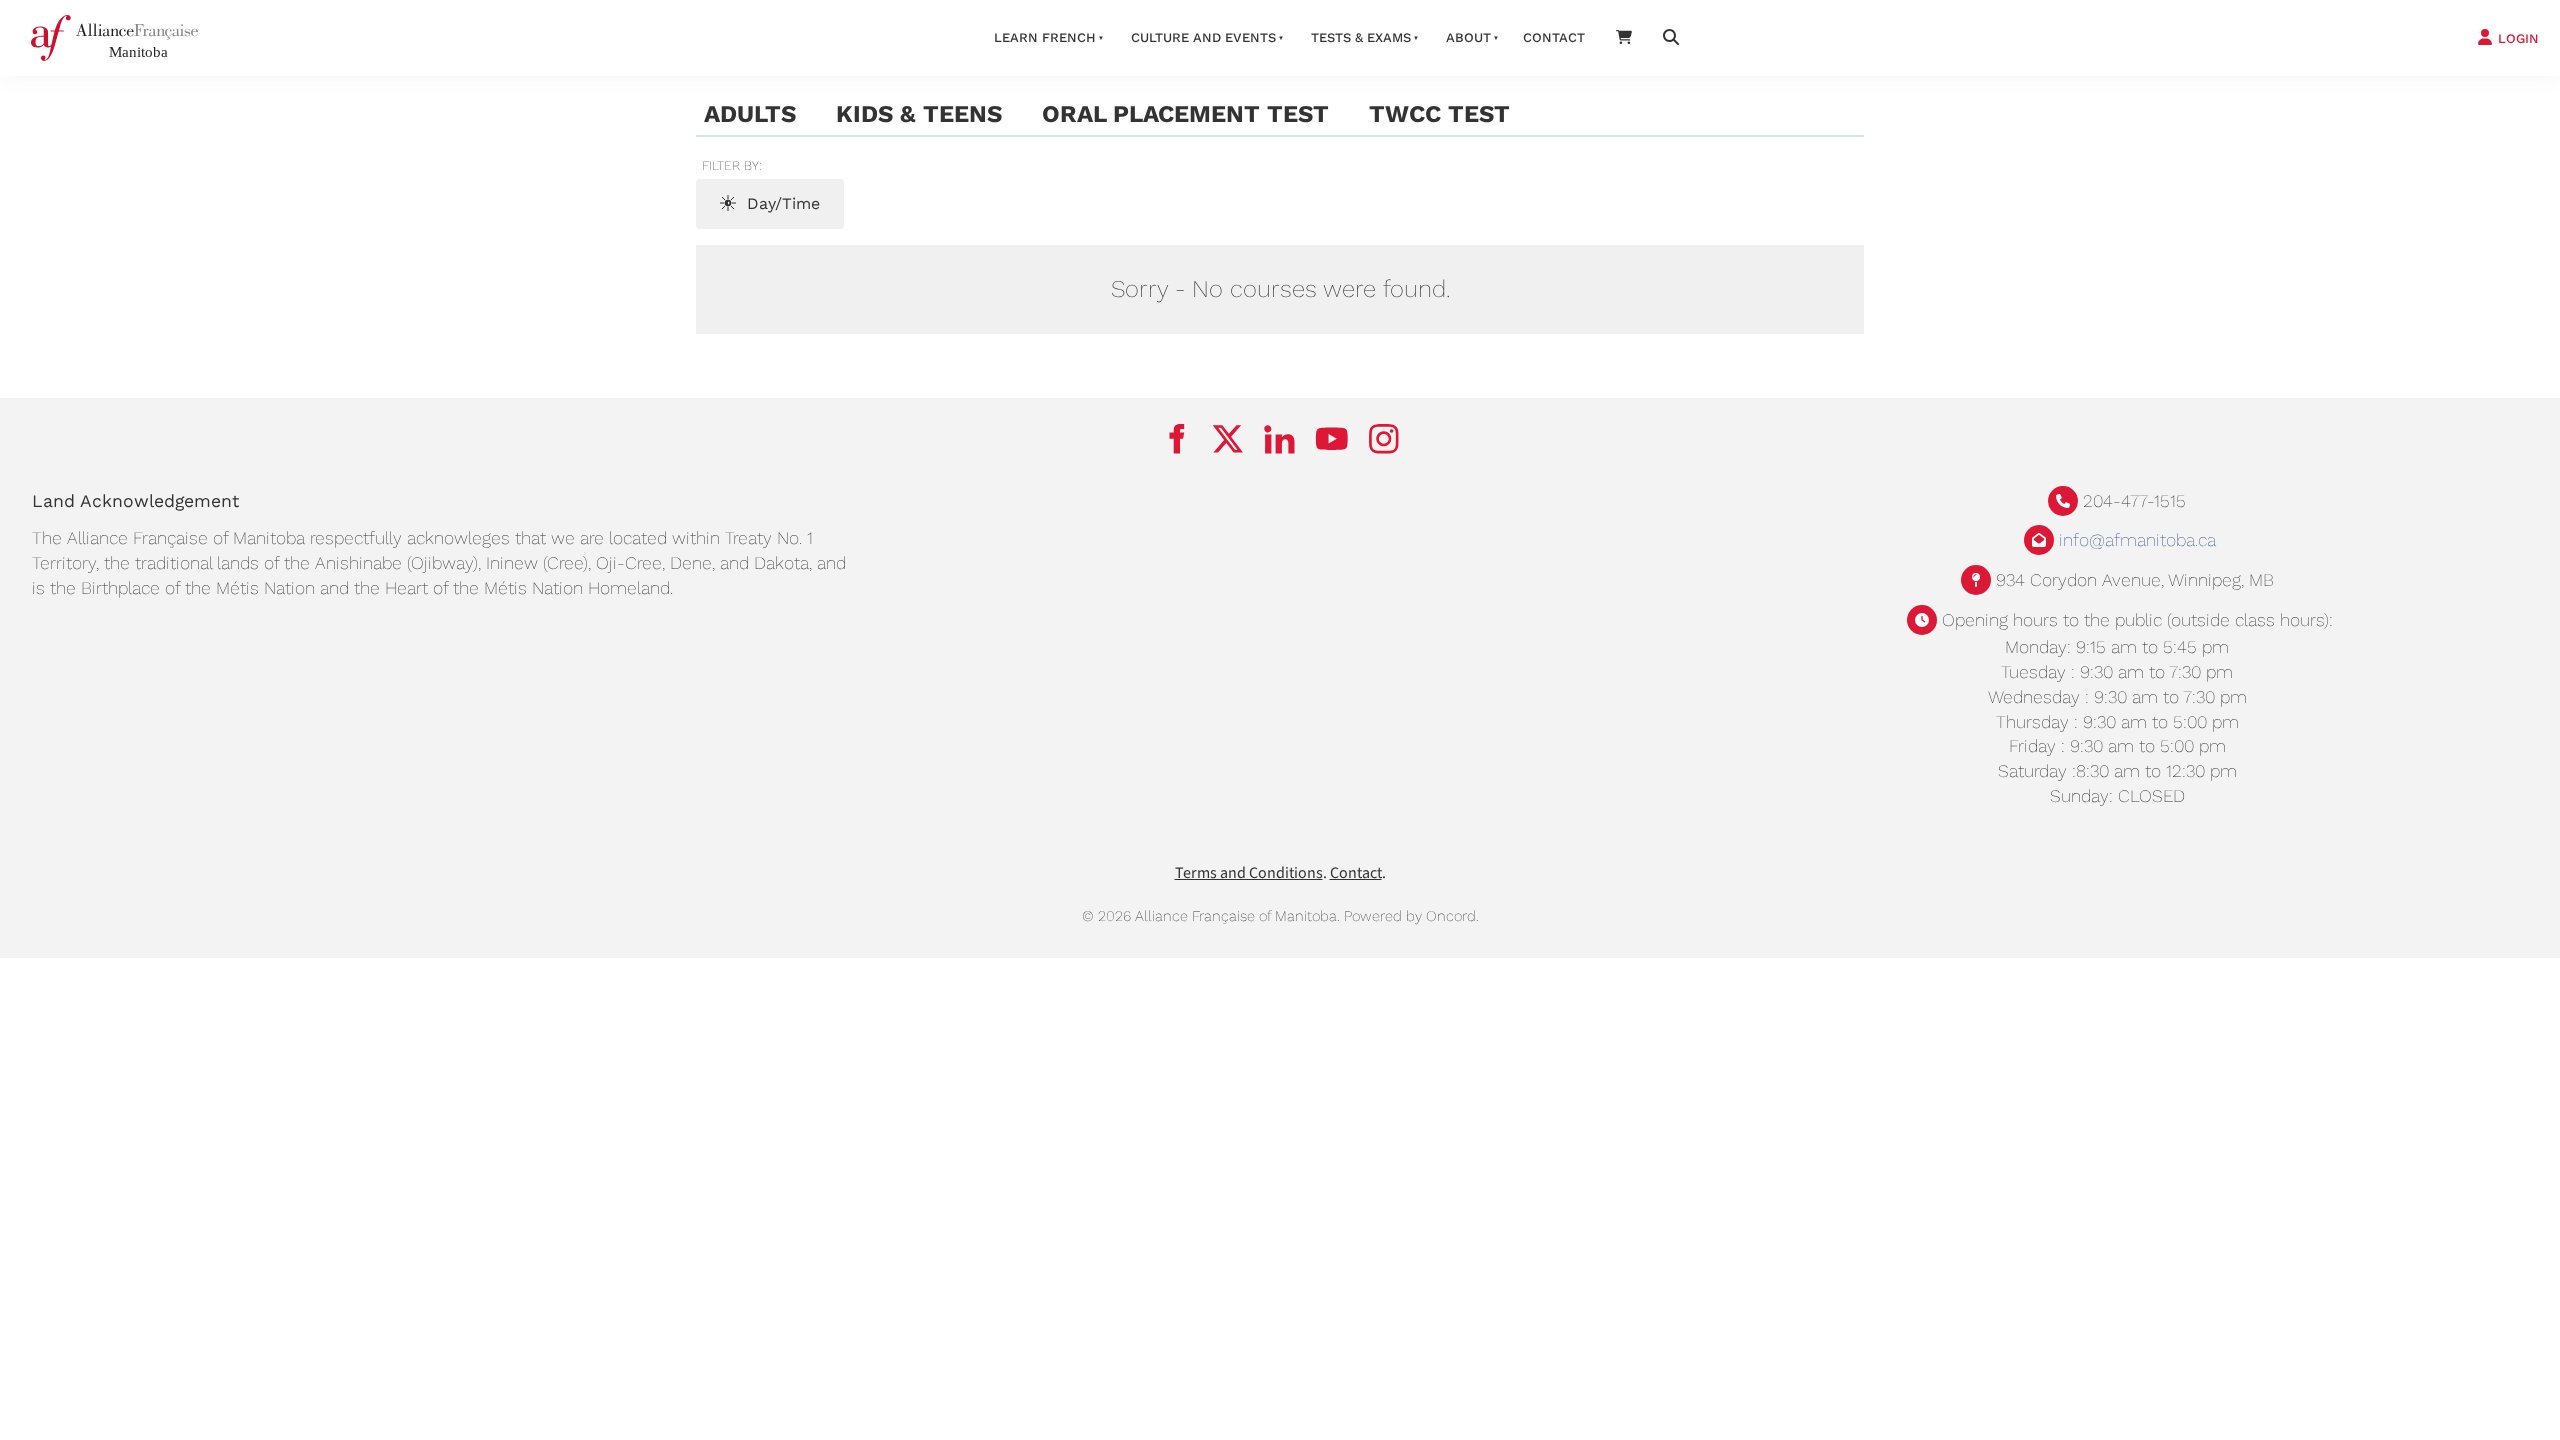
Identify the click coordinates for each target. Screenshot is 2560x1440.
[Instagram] (1384, 439)
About (1468, 37)
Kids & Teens (919, 114)
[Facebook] (1176, 439)
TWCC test (1439, 114)
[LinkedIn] (1280, 439)
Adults (750, 114)
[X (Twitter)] (1228, 439)
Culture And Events (1203, 37)
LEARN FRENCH (1045, 37)
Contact (1554, 37)
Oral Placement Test (1185, 114)
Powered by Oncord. (1411, 916)
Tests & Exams (1361, 37)
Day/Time (781, 203)
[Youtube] (1332, 439)
